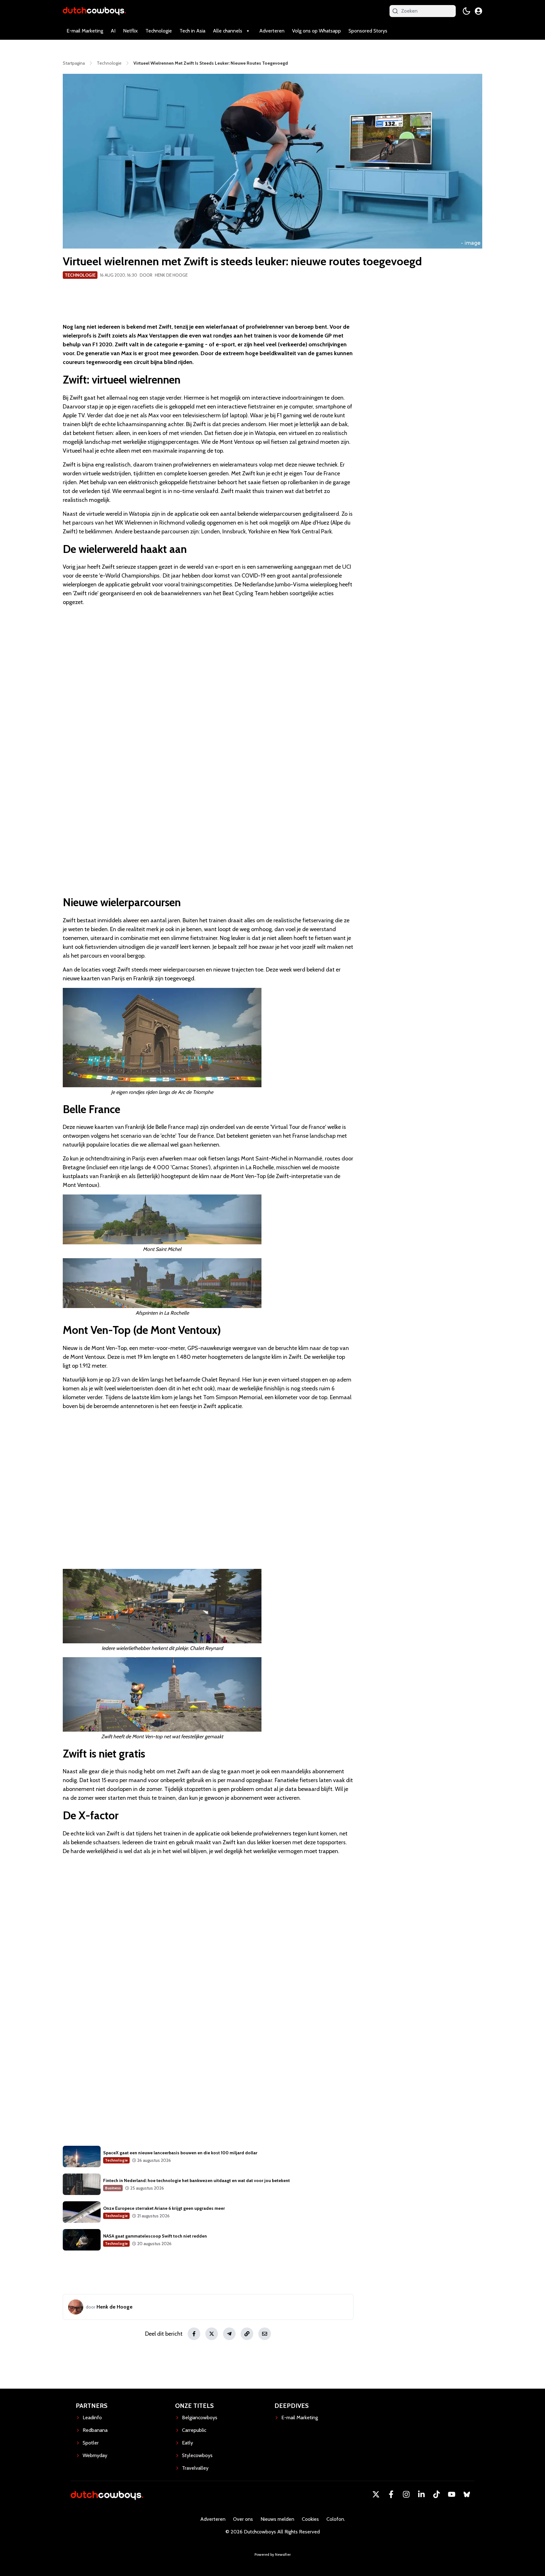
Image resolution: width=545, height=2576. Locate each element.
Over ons (243, 2519)
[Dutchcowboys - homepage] (94, 11)
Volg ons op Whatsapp (316, 31)
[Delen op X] (212, 2334)
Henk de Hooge (171, 275)
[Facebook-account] (391, 2494)
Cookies (310, 2519)
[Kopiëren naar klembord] (247, 2334)
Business (113, 2188)
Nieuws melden (277, 2519)
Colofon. (336, 2519)
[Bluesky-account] (467, 2494)
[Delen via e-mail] (265, 2334)
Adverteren (272, 31)
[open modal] (478, 11)
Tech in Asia (192, 31)
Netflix (130, 31)
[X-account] (376, 2494)
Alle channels (228, 31)
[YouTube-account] (452, 2494)
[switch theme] (466, 11)
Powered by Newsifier (273, 2554)
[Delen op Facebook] (194, 2334)
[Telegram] (229, 2334)
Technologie (159, 31)
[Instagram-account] (406, 2494)
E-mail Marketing (85, 31)
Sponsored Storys (368, 31)
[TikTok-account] (437, 2494)
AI (113, 31)
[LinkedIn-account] (421, 2494)
